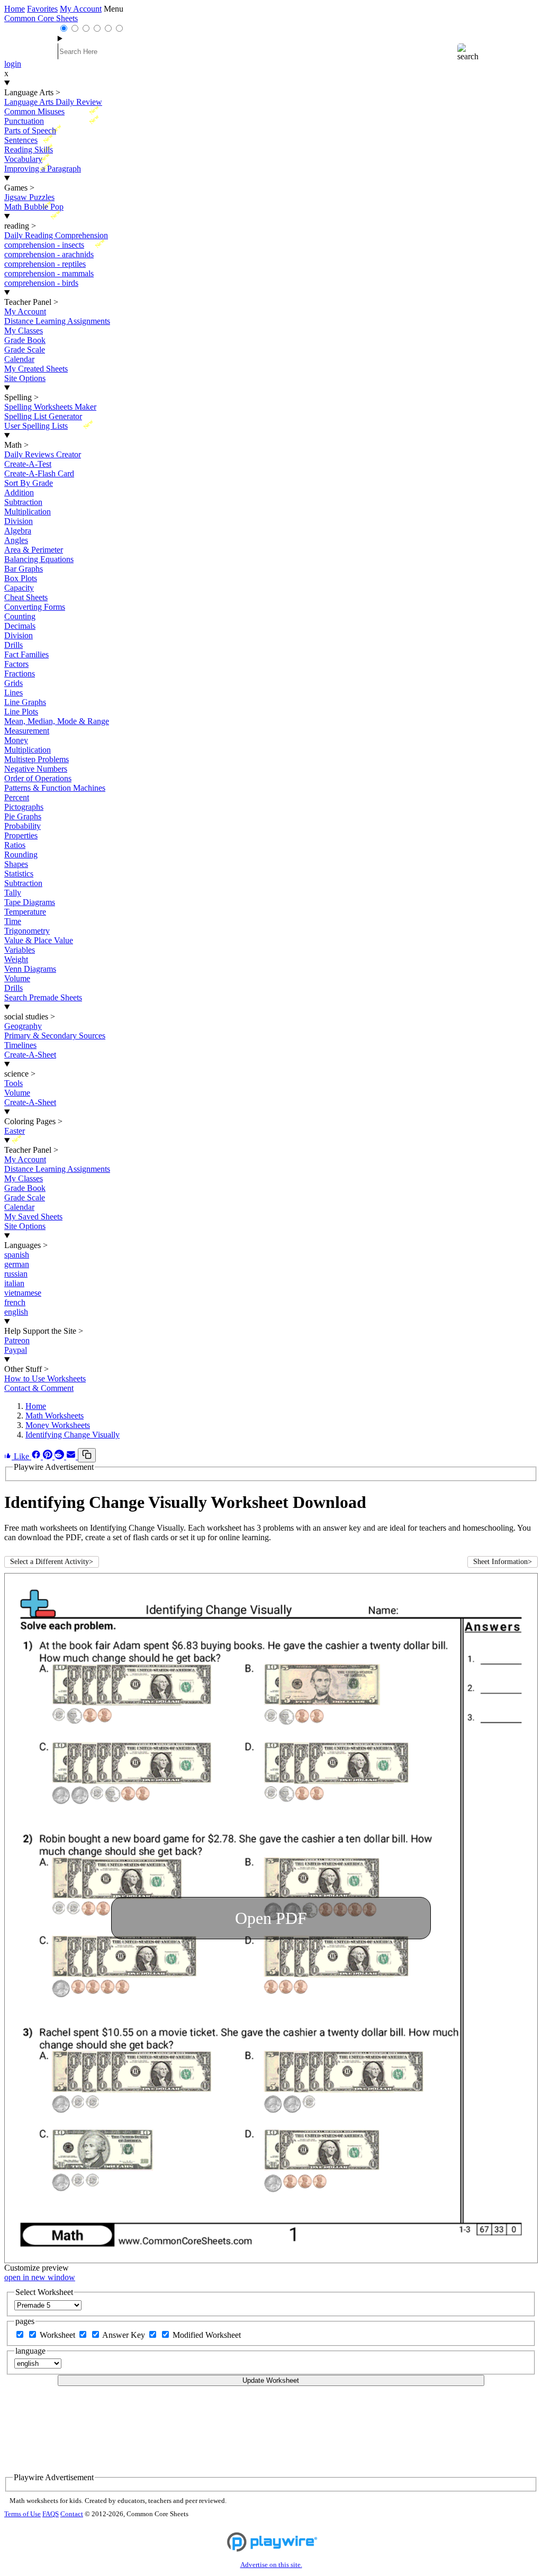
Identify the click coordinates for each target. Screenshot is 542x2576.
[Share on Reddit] (60, 1456)
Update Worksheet (271, 2380)
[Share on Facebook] (37, 1456)
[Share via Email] (72, 1456)
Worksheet (58, 2335)
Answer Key (125, 2335)
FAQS (51, 2514)
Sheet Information (503, 1562)
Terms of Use (22, 2514)
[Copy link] (87, 1455)
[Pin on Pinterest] (49, 1456)
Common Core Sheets (41, 18)
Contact (72, 2514)
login (13, 64)
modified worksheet (207, 2335)
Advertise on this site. (271, 2565)
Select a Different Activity (52, 1562)
